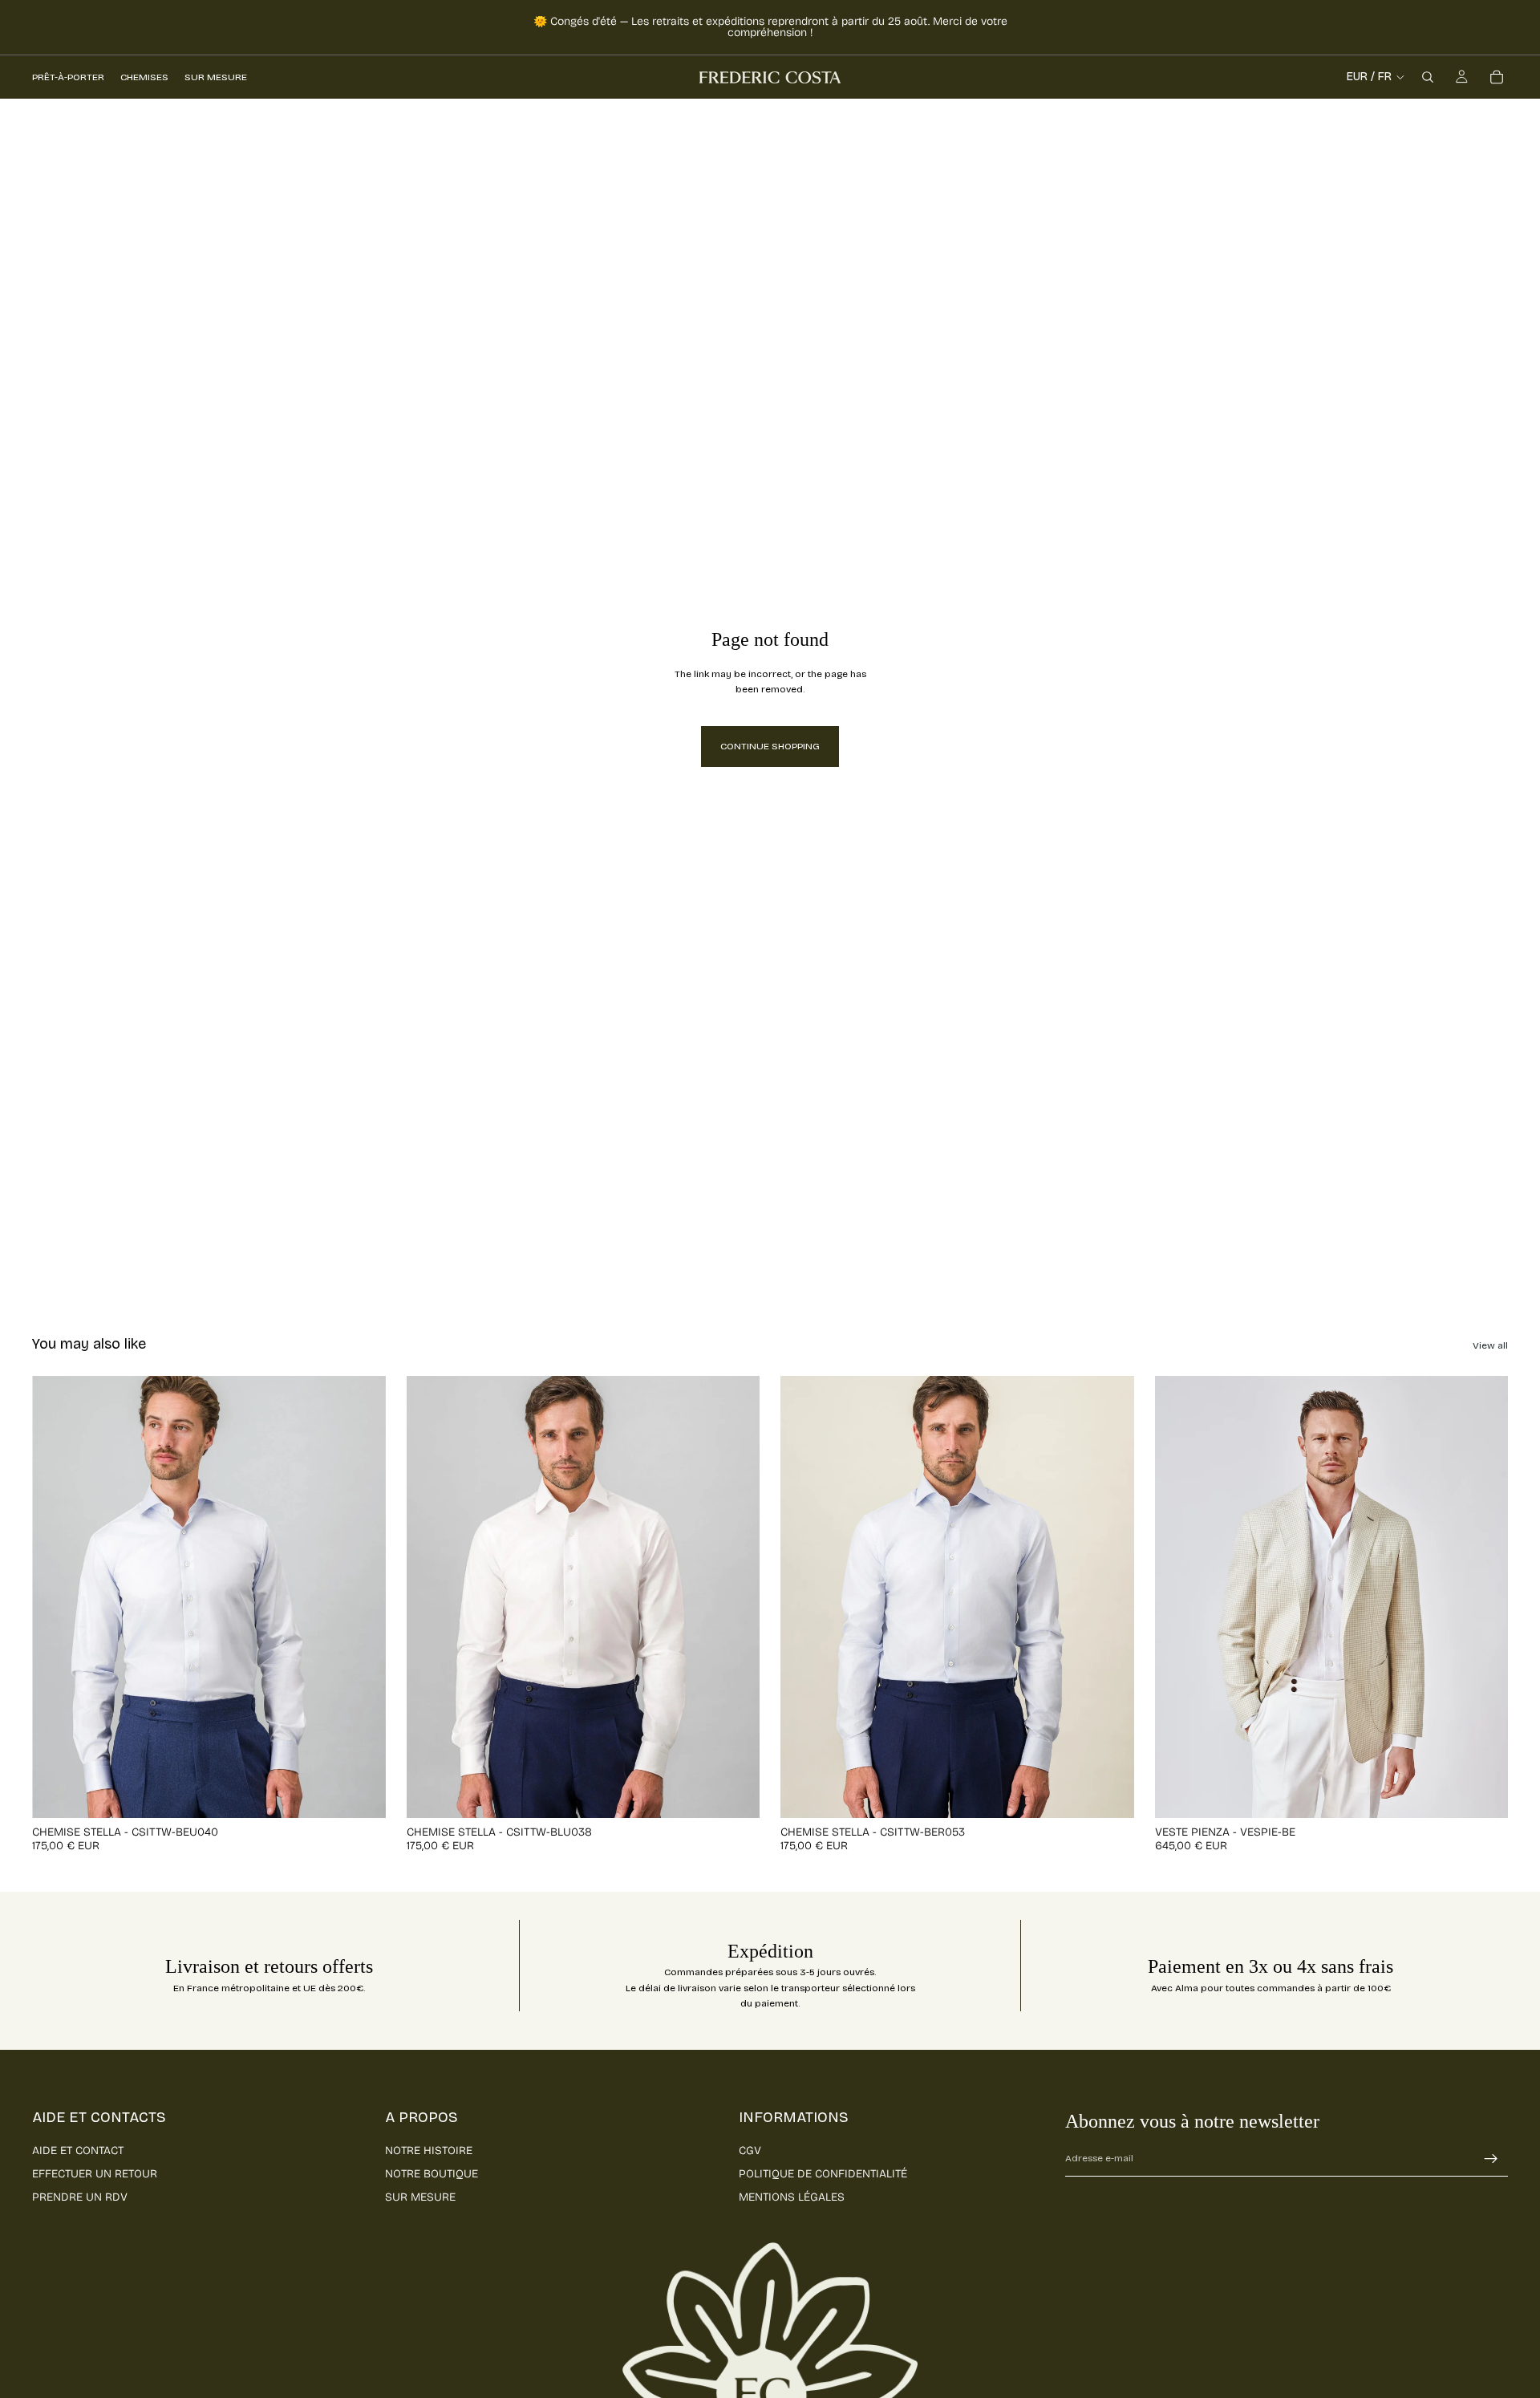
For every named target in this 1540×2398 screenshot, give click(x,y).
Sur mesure (420, 2197)
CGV (750, 2150)
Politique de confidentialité (823, 2174)
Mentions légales (792, 2197)
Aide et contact (78, 2150)
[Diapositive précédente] (56, 1597)
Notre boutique (432, 2174)
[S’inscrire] (1491, 2159)
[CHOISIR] (361, 1793)
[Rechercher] (1428, 77)
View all (1490, 1345)
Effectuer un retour (95, 2174)
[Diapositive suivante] (362, 1597)
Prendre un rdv (80, 2197)
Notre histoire (429, 2150)
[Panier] (1497, 77)
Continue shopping (770, 746)
